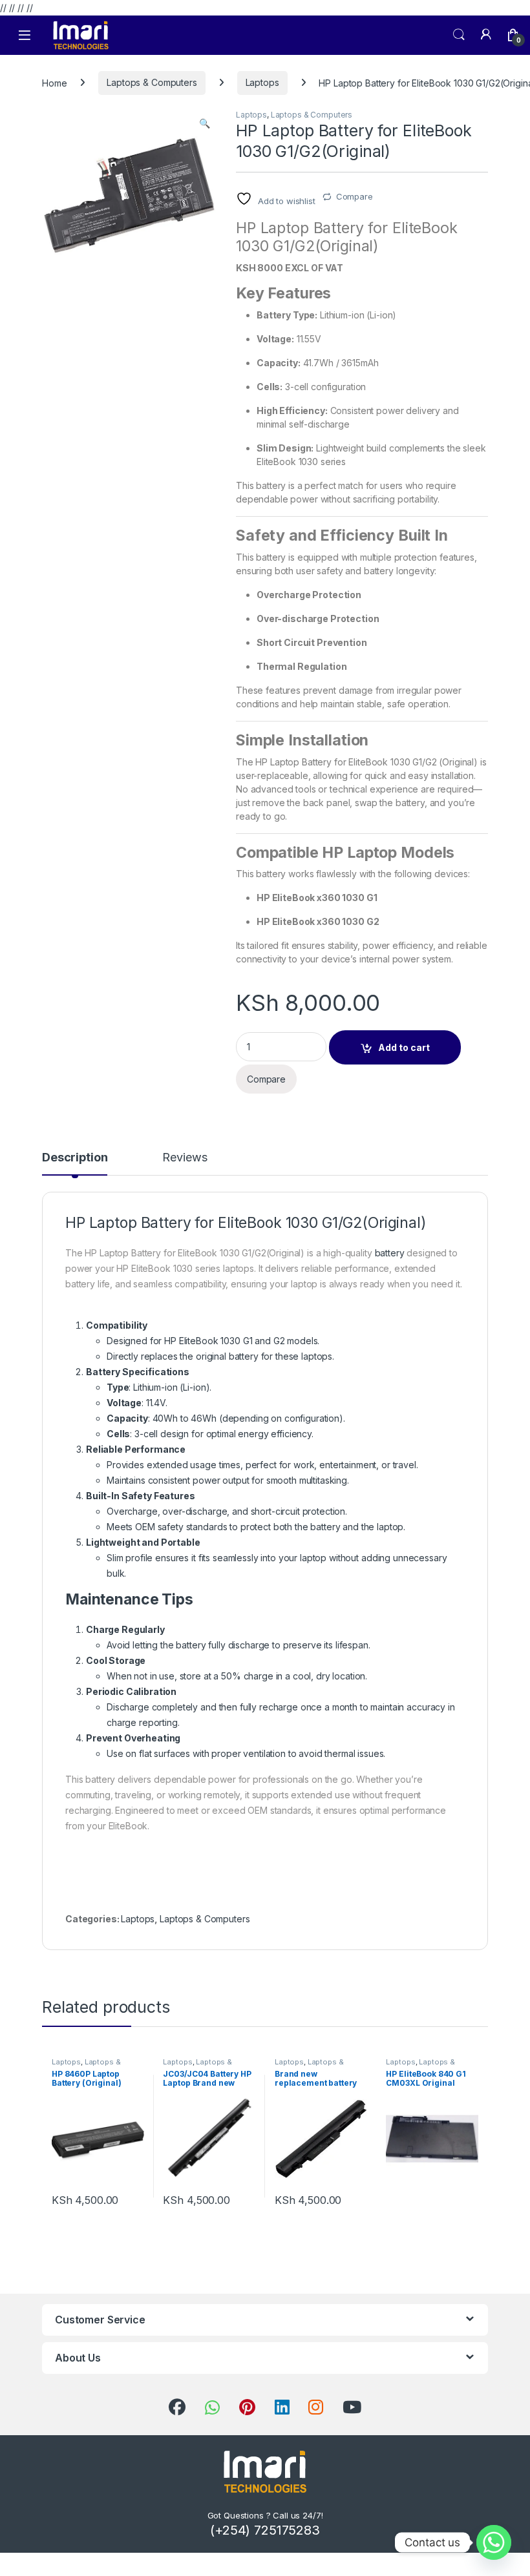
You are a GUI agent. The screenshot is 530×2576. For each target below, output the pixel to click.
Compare (355, 196)
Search (459, 35)
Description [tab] (75, 1158)
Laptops (262, 82)
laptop (313, 1558)
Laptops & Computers (152, 82)
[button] (205, 123)
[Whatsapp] (494, 2542)
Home (54, 82)
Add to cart (404, 1047)
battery (390, 1253)
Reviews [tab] (185, 1158)
